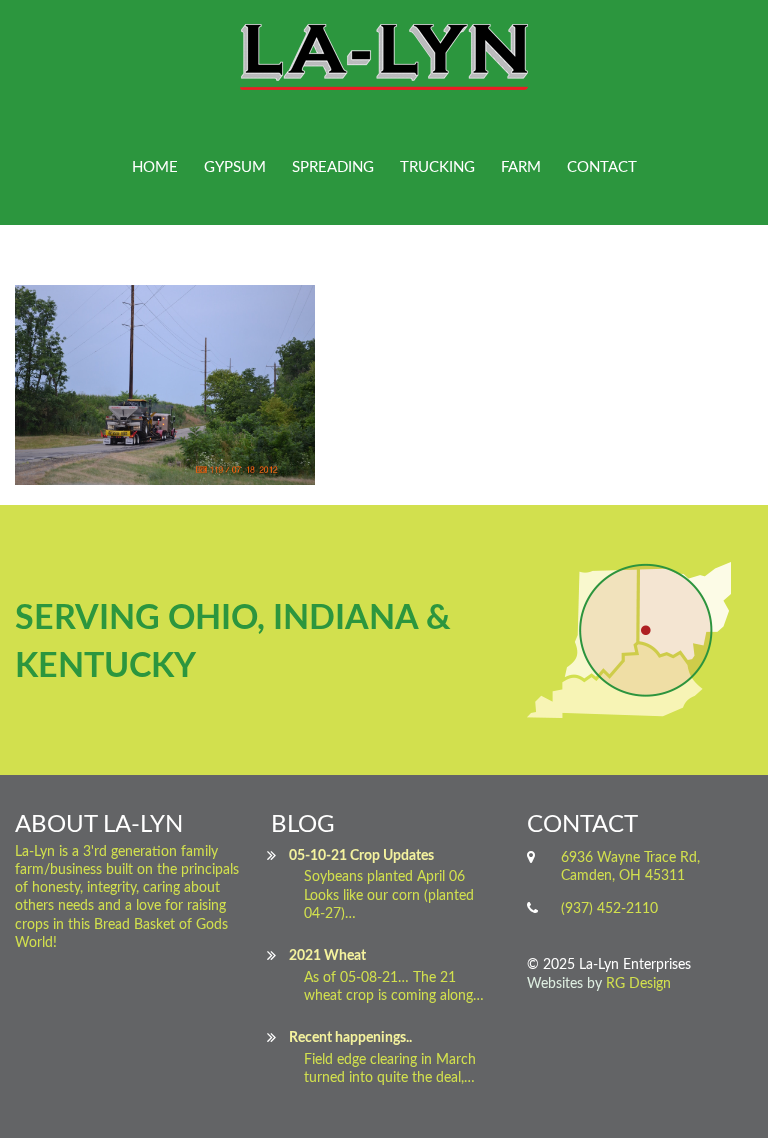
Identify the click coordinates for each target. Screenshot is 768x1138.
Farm (521, 167)
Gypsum (235, 167)
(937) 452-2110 (609, 909)
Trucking (437, 167)
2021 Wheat (327, 956)
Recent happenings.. (350, 1038)
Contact (602, 167)
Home (155, 167)
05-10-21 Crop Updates (361, 856)
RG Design (638, 984)
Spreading (333, 167)
